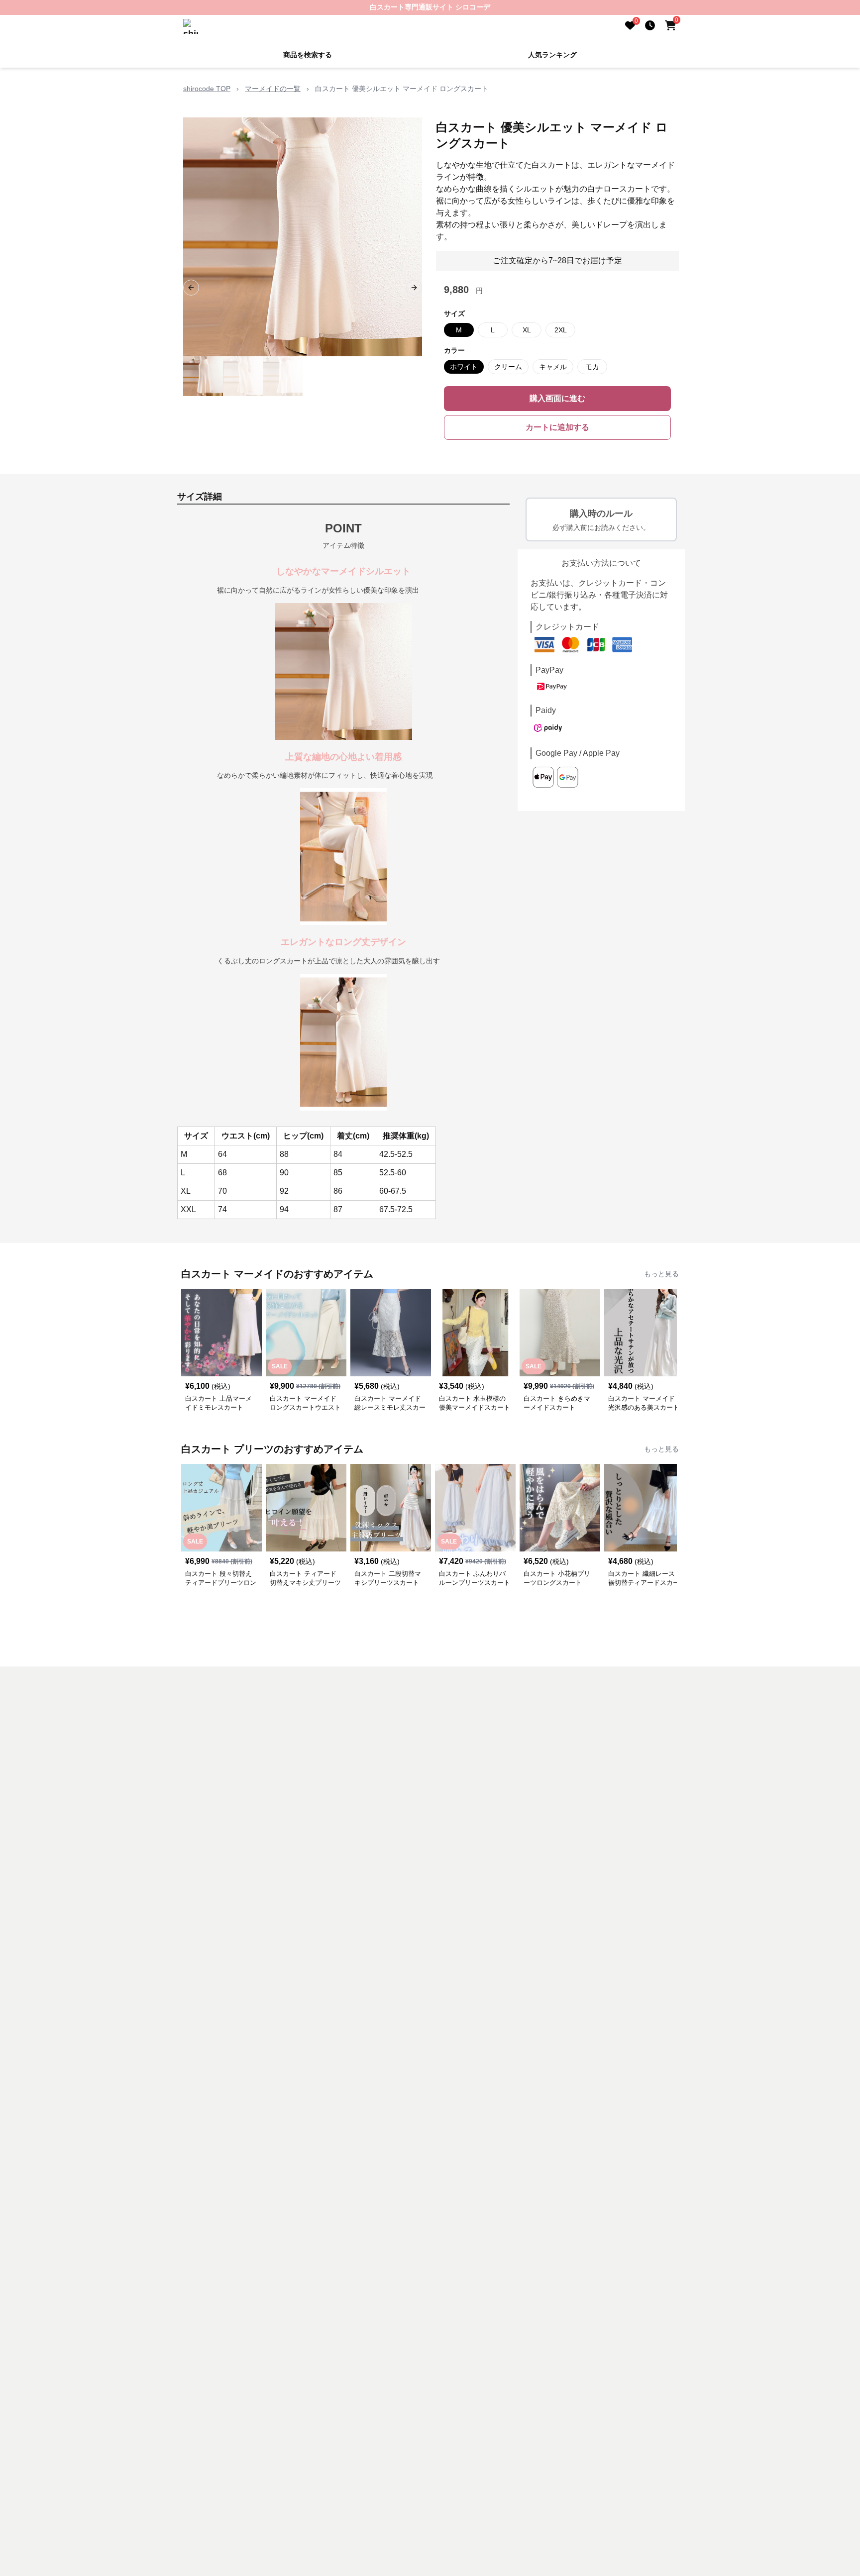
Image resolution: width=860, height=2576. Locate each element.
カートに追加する (557, 427)
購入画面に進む (557, 398)
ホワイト (464, 367)
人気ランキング (552, 55)
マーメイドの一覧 (273, 89)
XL (527, 330)
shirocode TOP (207, 89)
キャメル (553, 367)
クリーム (508, 367)
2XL (561, 330)
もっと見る (661, 1274)
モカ (592, 367)
